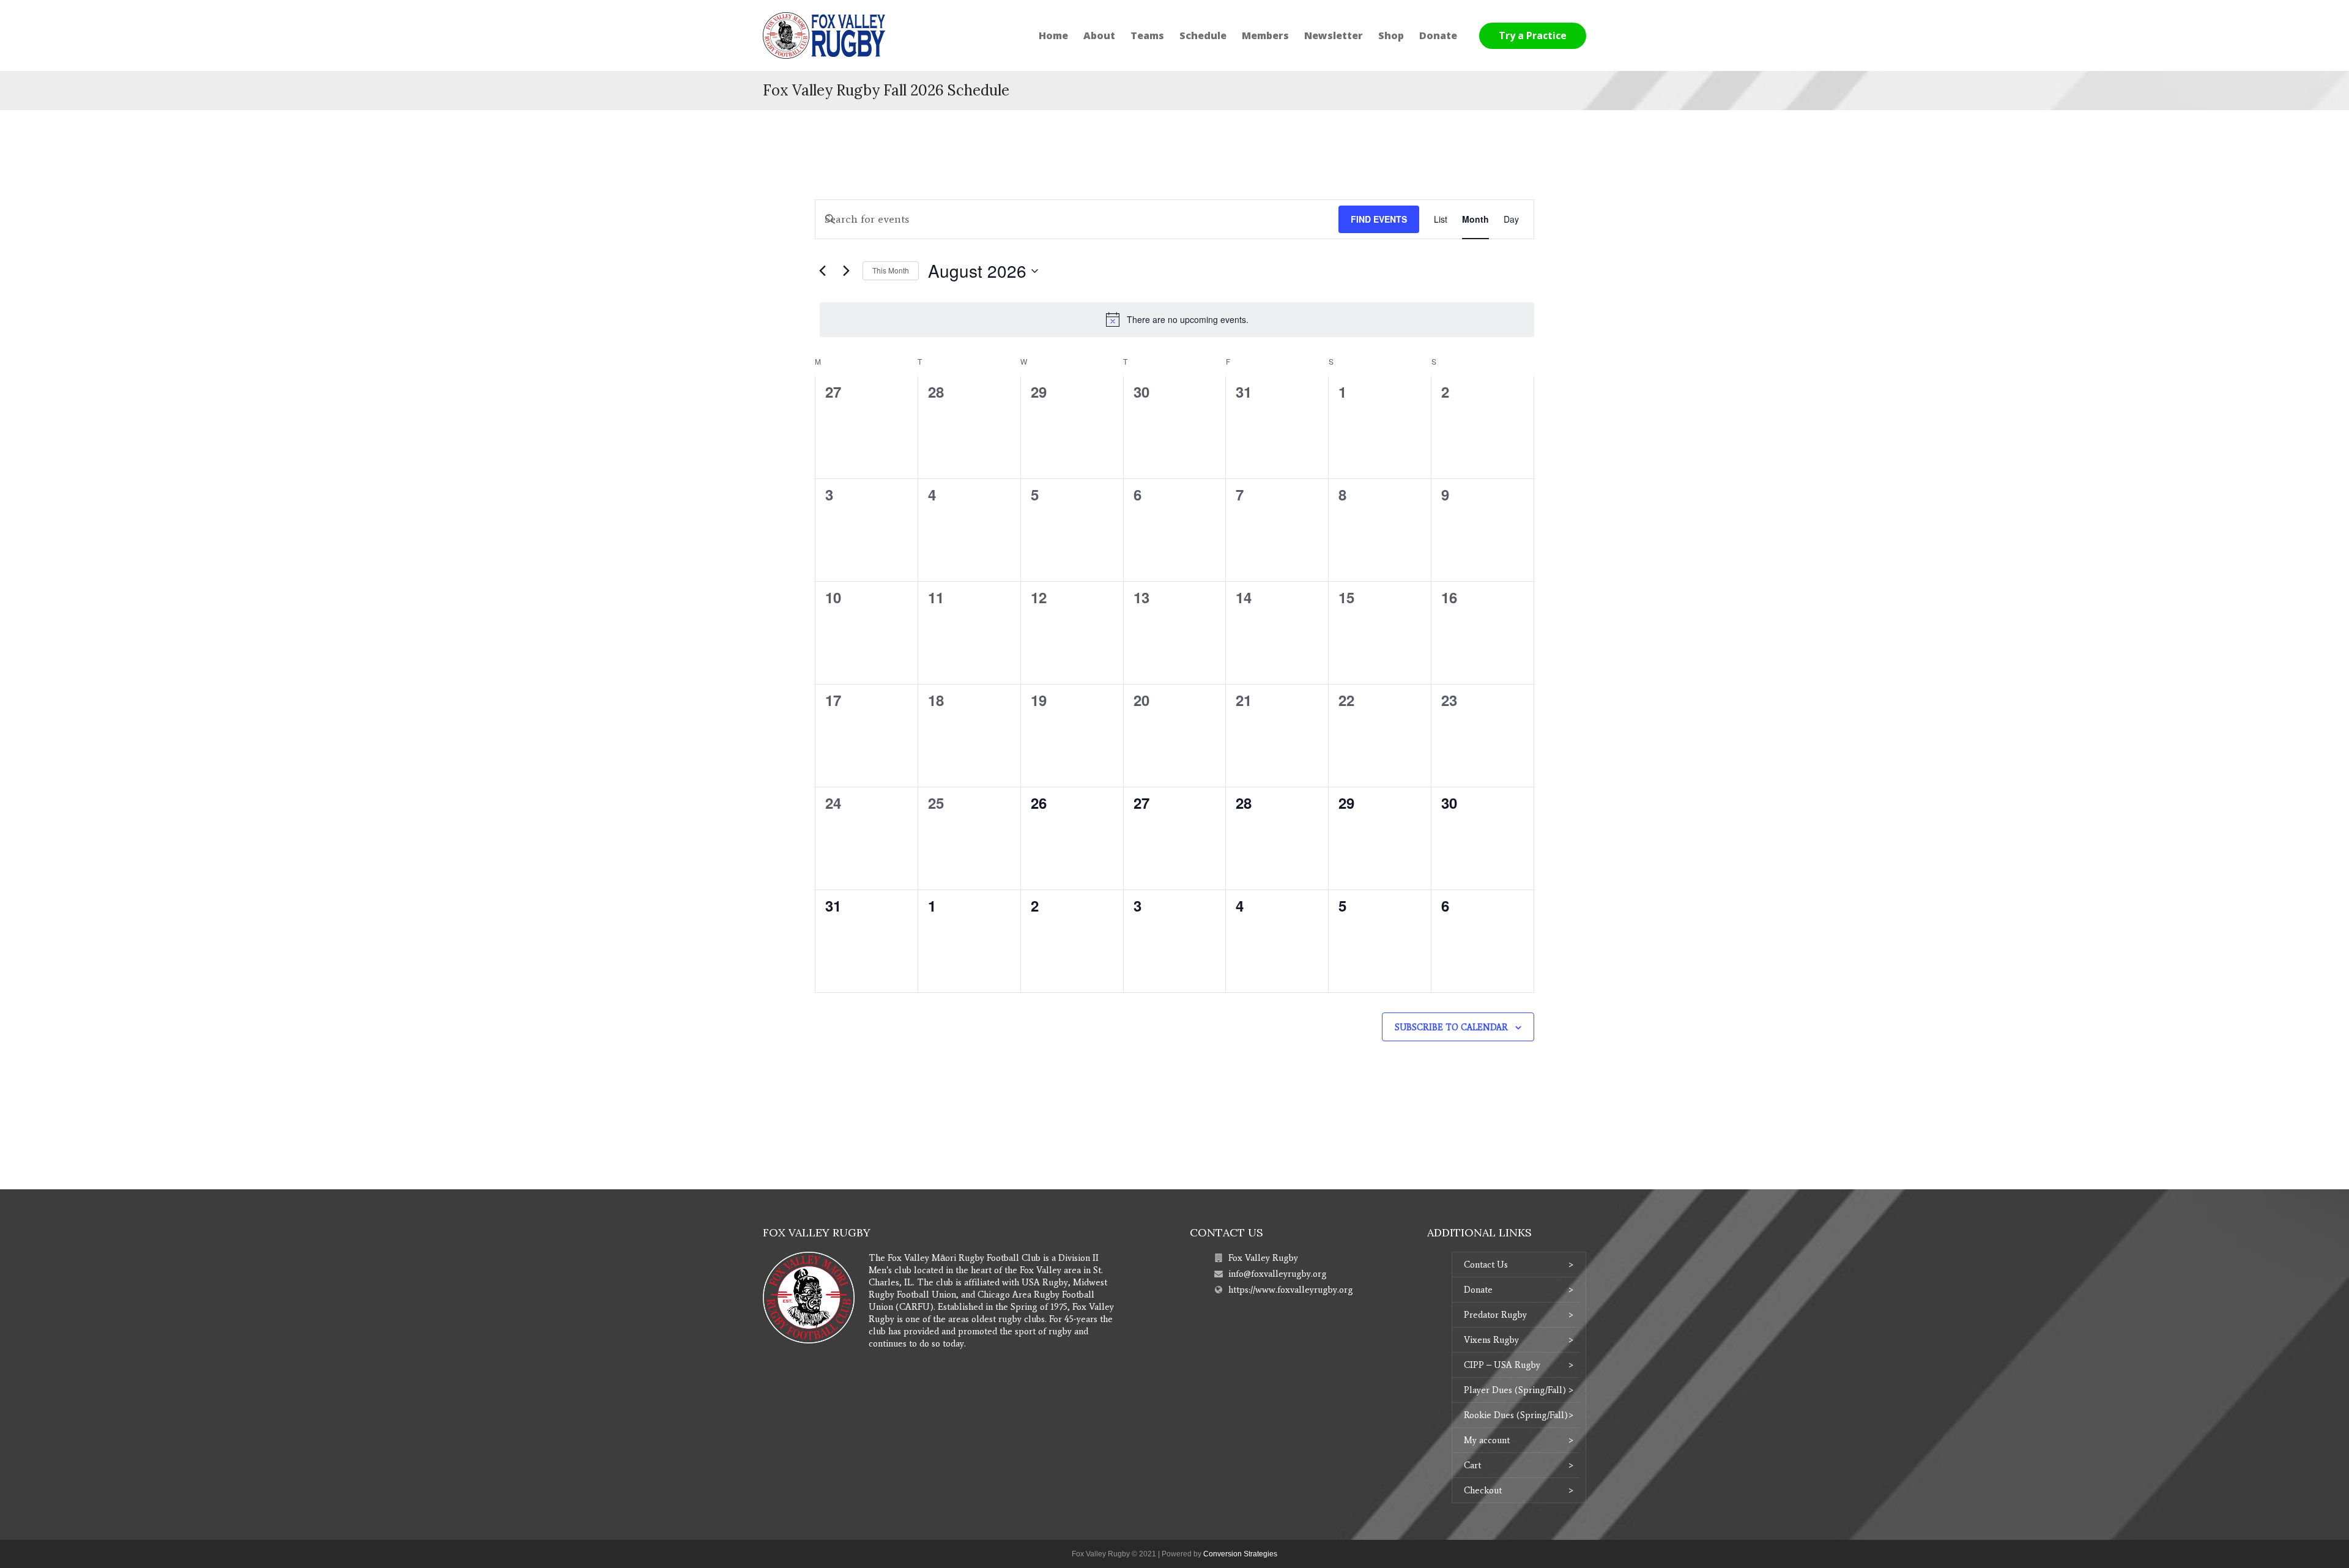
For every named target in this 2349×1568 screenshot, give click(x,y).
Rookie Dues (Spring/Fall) (1516, 1415)
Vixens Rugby (1491, 1340)
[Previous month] (822, 271)
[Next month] (846, 271)
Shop (1391, 35)
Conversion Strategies (1240, 1554)
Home (1053, 35)
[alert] (1177, 319)
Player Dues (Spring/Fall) (1515, 1390)
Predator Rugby (1495, 1315)
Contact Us (1486, 1265)
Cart (1472, 1465)
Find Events (1379, 219)
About (1099, 35)
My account (1487, 1440)
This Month (891, 270)
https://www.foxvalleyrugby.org (1291, 1290)
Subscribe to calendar (1451, 1027)
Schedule (1203, 35)
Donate (1438, 35)
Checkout (1483, 1490)
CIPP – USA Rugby (1502, 1365)
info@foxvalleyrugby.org (1278, 1274)
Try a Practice (1533, 35)
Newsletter (1334, 35)
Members (1265, 35)
